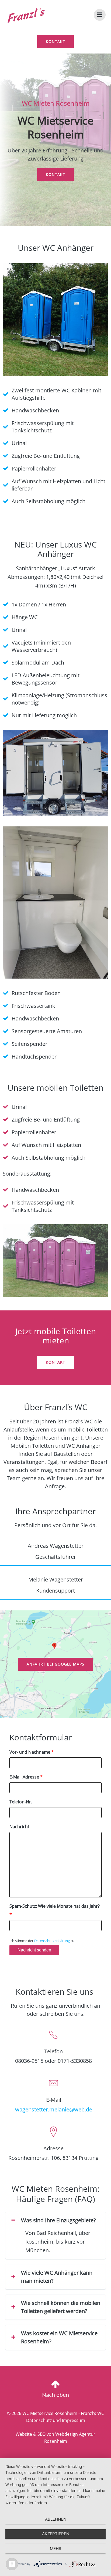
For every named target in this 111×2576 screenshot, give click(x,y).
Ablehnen (56, 2519)
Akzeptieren (56, 2534)
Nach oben (55, 2395)
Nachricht (19, 1827)
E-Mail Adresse (26, 1777)
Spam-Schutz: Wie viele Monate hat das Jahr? (55, 1910)
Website (24, 2434)
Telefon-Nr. (21, 1802)
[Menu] (100, 15)
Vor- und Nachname (32, 1752)
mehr (56, 2549)
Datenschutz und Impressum (56, 2420)
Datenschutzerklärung (52, 1941)
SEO (41, 2434)
